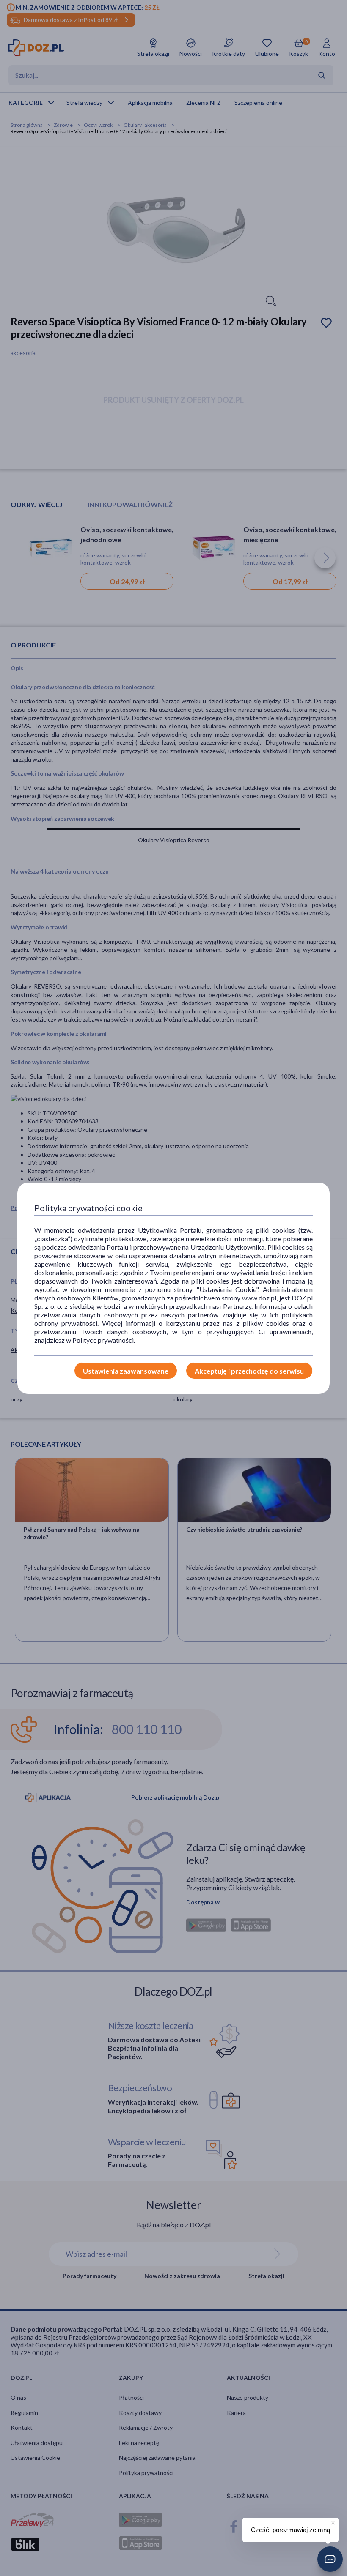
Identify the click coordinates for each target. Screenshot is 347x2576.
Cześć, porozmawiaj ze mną (291, 2530)
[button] (330, 2559)
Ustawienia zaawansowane (126, 1371)
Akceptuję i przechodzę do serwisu (249, 1371)
